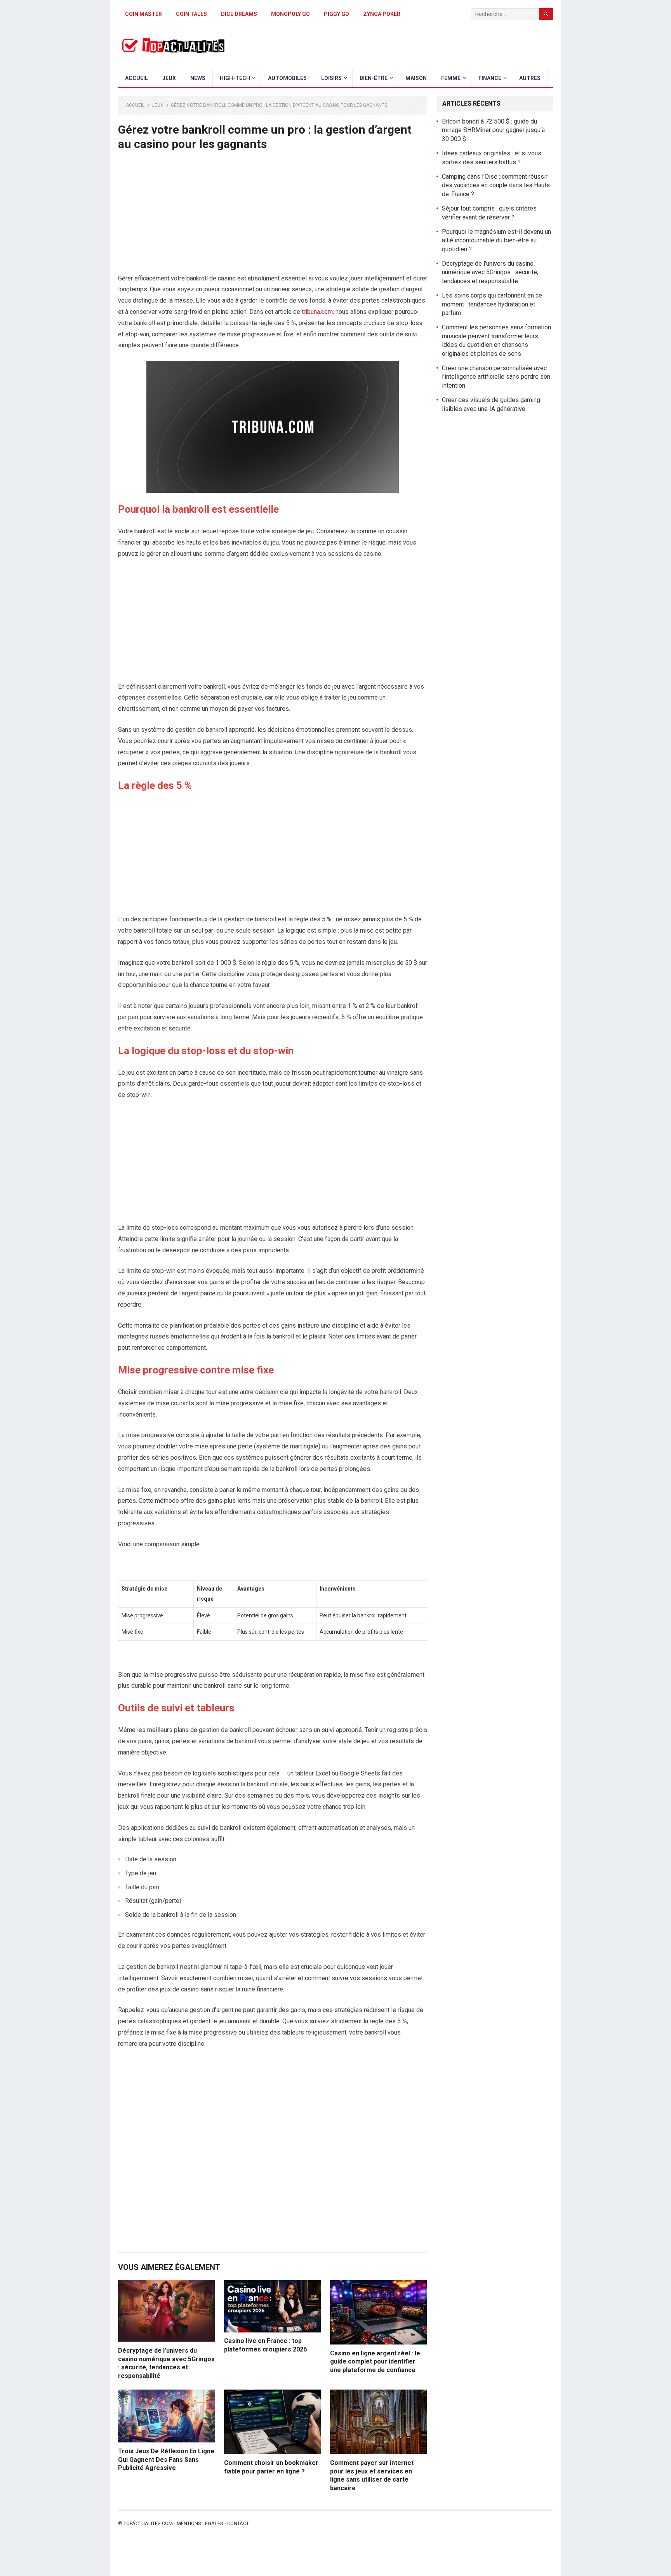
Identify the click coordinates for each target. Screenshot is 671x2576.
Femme (451, 78)
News (198, 78)
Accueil (136, 78)
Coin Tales (191, 14)
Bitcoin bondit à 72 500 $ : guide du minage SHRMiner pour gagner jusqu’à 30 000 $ (493, 130)
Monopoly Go (290, 14)
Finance (490, 78)
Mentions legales (200, 2523)
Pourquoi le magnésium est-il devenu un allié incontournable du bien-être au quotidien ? (496, 240)
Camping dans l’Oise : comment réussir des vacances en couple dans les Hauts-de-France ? (497, 185)
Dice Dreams (239, 14)
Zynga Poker (382, 14)
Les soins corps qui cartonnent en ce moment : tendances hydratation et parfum (492, 304)
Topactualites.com (148, 2523)
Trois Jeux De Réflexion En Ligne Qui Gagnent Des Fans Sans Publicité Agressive (166, 2459)
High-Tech (235, 78)
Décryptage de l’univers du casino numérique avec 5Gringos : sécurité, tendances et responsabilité (490, 272)
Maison (416, 78)
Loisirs (331, 78)
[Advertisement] (273, 216)
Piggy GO (336, 14)
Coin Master (143, 14)
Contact (238, 2523)
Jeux (169, 78)
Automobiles (287, 78)
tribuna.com (317, 312)
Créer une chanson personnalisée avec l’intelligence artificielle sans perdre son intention (496, 377)
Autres (530, 78)
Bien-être (374, 78)
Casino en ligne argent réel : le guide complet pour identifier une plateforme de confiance (375, 2362)
